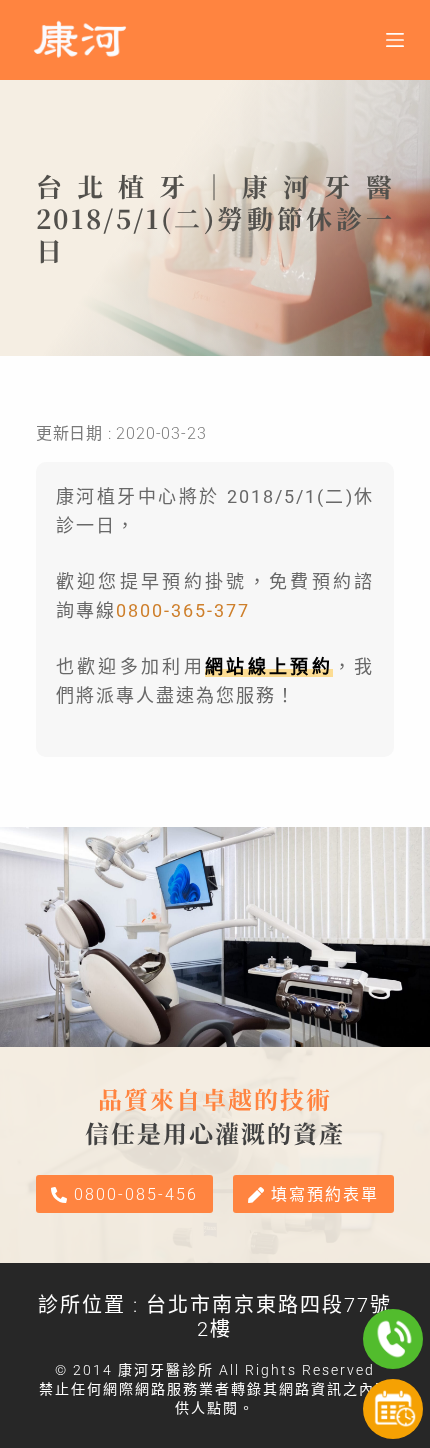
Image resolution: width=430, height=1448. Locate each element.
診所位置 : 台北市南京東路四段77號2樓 (215, 1317)
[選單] (395, 40)
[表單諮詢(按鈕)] (393, 1409)
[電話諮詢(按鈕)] (393, 1339)
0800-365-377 (183, 610)
